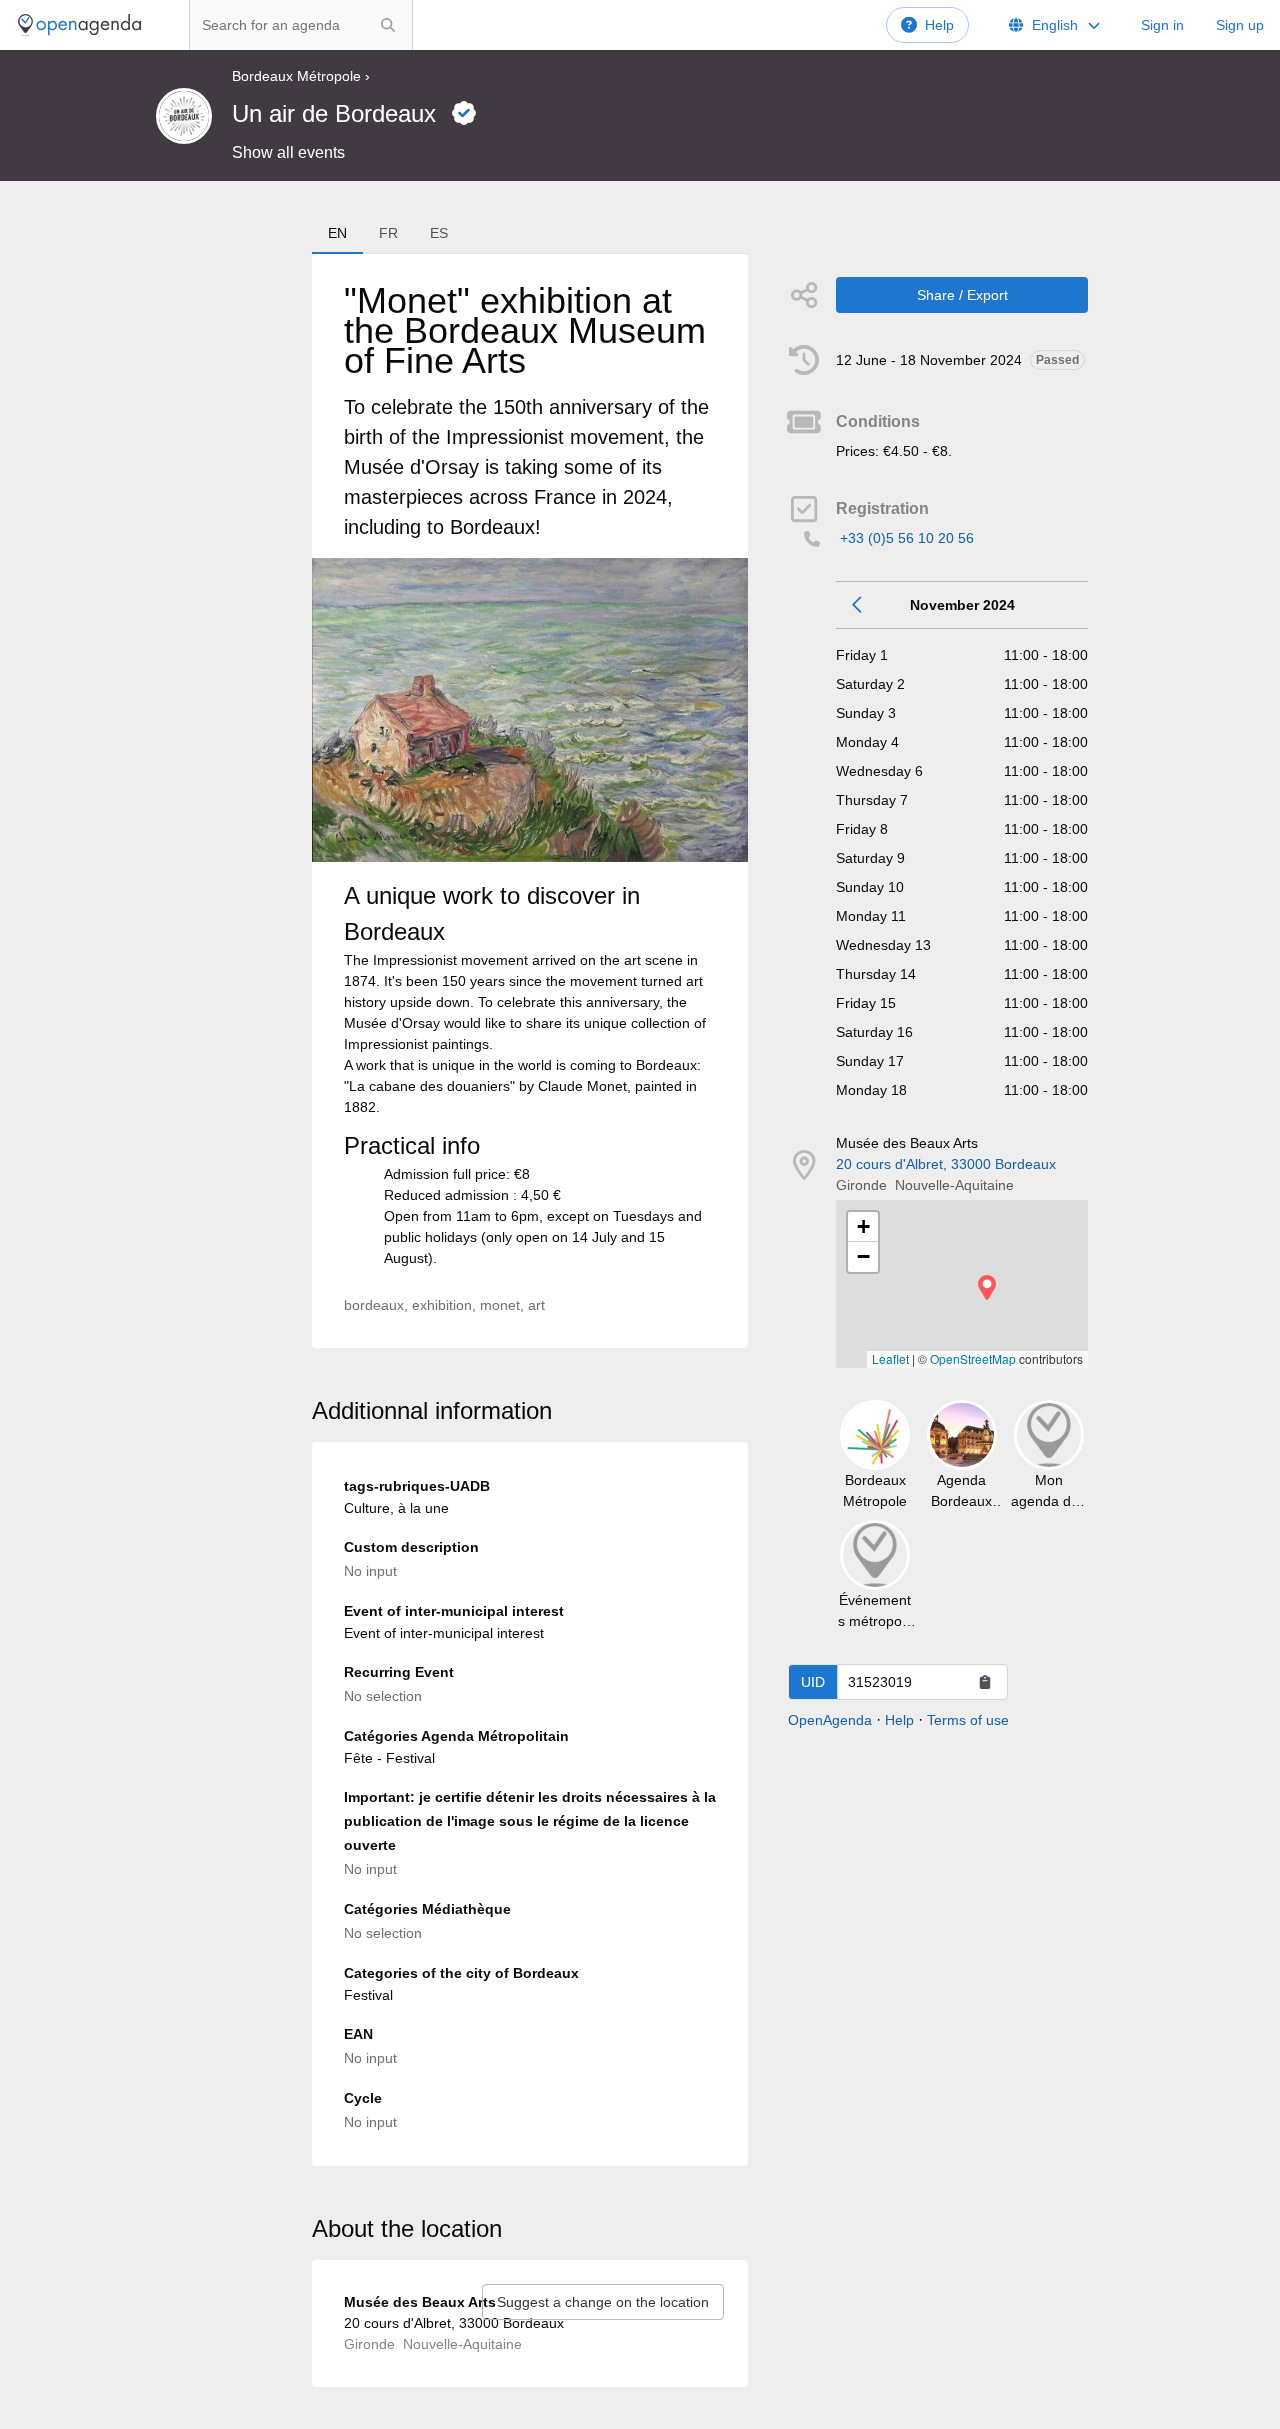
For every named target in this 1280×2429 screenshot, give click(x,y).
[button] (987, 1287)
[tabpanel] (530, 801)
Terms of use (968, 1720)
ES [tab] (439, 233)
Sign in (1162, 25)
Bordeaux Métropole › (301, 76)
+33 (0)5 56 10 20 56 (907, 538)
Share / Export (962, 295)
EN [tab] (337, 233)
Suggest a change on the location (603, 2302)
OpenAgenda (830, 1720)
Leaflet (890, 1358)
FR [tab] (388, 233)
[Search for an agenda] (388, 25)
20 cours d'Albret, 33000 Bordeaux (946, 1164)
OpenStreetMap (973, 1358)
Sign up (1240, 25)
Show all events (288, 152)
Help (939, 25)
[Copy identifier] (985, 1682)
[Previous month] (858, 605)
